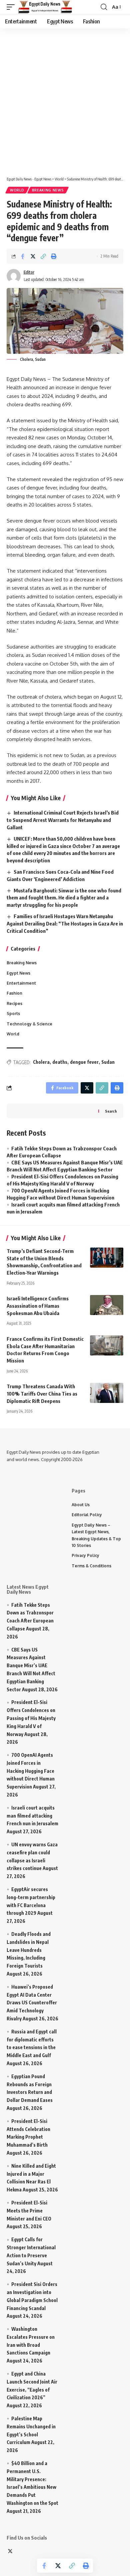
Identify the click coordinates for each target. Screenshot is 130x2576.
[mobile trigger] (12, 7)
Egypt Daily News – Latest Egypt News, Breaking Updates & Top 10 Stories (96, 1535)
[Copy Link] (43, 256)
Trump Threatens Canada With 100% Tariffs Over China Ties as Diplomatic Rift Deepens (42, 1394)
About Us (81, 1505)
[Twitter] (10, 2552)
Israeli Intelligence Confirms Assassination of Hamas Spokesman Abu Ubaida (38, 1306)
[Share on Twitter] (33, 256)
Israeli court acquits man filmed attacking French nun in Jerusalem (32, 1816)
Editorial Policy (87, 1515)
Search (111, 1111)
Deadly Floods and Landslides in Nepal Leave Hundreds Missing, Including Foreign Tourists (29, 1950)
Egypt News (18, 973)
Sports (13, 1014)
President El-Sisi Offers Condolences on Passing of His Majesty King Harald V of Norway (31, 1718)
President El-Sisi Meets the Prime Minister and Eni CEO (29, 2211)
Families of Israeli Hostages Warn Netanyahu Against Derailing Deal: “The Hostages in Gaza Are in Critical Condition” (65, 923)
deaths (60, 1062)
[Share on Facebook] (23, 256)
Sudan (108, 1062)
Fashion (14, 993)
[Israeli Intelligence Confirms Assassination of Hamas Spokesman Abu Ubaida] (107, 1305)
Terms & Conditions (91, 1566)
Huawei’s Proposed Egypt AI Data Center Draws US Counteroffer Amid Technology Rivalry (32, 2003)
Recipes (14, 1004)
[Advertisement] (65, 99)
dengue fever (84, 1062)
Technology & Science (29, 1024)
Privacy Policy (85, 1555)
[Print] (54, 256)
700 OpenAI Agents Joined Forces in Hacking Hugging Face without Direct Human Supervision (31, 1771)
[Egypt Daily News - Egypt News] (45, 7)
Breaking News (48, 190)
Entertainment (21, 983)
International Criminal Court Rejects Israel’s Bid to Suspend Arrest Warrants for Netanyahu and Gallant (63, 820)
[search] (104, 7)
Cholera (41, 1062)
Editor (29, 272)
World (17, 190)
